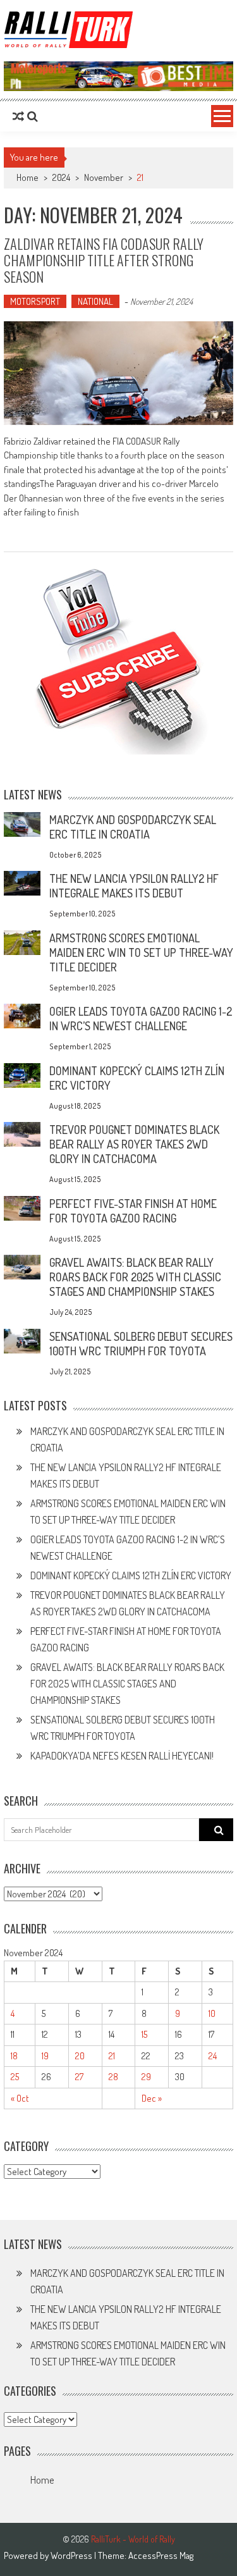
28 (113, 2077)
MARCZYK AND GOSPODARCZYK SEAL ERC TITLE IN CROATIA (133, 827)
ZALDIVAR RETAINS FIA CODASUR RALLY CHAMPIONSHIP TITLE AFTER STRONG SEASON (104, 260)
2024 (61, 177)
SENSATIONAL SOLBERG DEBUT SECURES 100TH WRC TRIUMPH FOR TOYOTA (141, 1344)
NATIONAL (95, 301)
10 (212, 2013)
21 (112, 2056)
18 (14, 2056)
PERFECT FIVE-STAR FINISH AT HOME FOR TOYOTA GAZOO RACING (133, 1211)
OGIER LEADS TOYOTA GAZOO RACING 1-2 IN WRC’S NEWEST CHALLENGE (141, 1019)
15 (144, 2034)
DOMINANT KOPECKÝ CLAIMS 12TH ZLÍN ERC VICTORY (131, 1575)
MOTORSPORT (35, 301)
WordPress (72, 2555)
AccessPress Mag (161, 2555)
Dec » (152, 2098)
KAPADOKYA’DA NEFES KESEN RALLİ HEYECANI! (122, 1756)
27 (79, 2077)
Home (42, 2480)
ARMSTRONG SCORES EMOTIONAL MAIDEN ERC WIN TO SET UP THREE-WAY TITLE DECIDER (141, 952)
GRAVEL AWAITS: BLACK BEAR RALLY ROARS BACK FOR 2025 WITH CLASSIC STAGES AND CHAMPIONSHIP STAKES (135, 1277)
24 (213, 2056)
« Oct (20, 2098)
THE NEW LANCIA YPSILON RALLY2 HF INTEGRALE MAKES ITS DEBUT (134, 886)
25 (15, 2077)
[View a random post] (18, 116)
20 (80, 2056)
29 (146, 2077)
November (104, 177)
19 (45, 2056)
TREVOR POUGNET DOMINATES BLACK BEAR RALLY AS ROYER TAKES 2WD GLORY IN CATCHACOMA (134, 1144)
